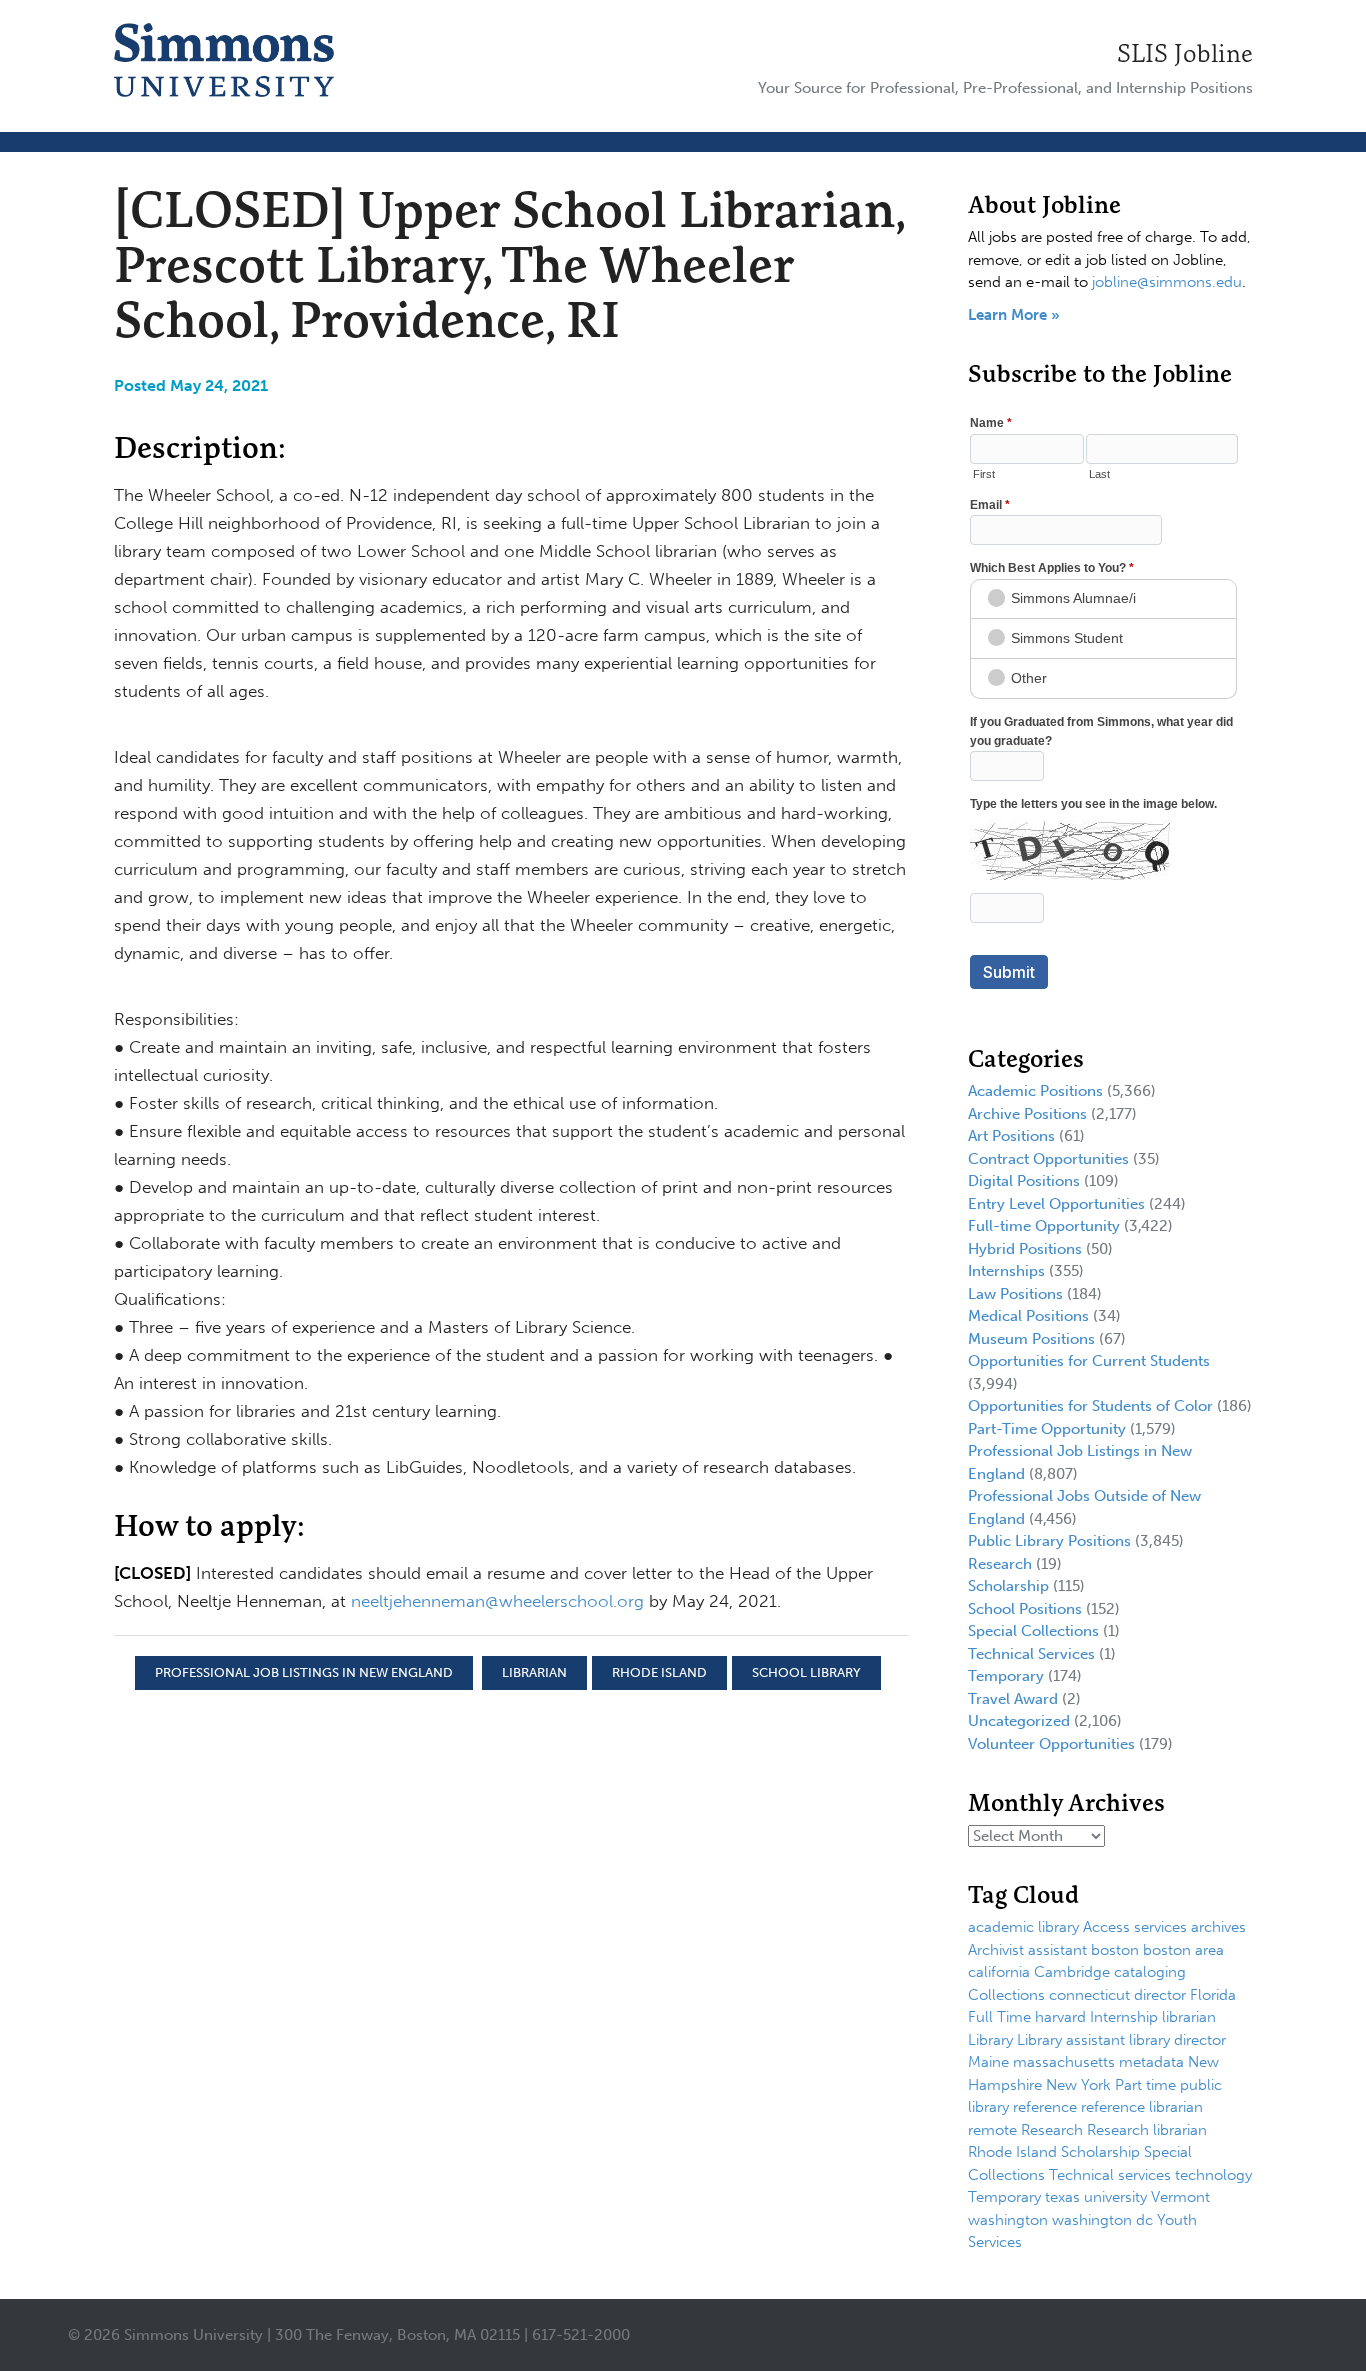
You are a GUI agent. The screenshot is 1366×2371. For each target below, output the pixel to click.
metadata (1151, 2062)
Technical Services (1031, 1654)
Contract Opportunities (1048, 1159)
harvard (1060, 2017)
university (1115, 2197)
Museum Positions (1031, 1339)
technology (1213, 2175)
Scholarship (1008, 1586)
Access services (1135, 1927)
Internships (1006, 1271)
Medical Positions (1028, 1316)
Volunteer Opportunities (1051, 1744)
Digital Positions (1024, 1181)
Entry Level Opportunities (1056, 1204)
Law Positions (1015, 1294)
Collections (1006, 1995)
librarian (534, 1672)
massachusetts (1064, 2062)
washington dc (1102, 2220)
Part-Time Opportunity (1047, 1429)
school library (806, 1672)
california (999, 1972)
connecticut (1089, 1995)
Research (1000, 1564)
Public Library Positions (1049, 1541)
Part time (1145, 2085)
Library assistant (1071, 2040)
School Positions (1025, 1609)
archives (1218, 1927)
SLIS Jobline (1185, 53)
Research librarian (1147, 2130)
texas (1062, 2197)
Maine (988, 2062)
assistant (1057, 1950)
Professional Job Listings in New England (304, 1672)
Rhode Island (659, 1672)
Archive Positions (1027, 1114)
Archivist (996, 1950)
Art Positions (1011, 1136)
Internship (1124, 2017)
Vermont (1180, 2197)
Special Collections (1033, 1631)
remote (992, 2130)
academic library (1023, 1927)
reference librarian (1142, 2107)
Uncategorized (1019, 1721)
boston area (1183, 1950)
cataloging (1150, 1972)
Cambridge (1072, 1972)
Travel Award (1013, 1699)
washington (1008, 2220)
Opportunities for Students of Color (1090, 1406)
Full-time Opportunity (1044, 1226)
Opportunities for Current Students (1089, 1361)
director (1160, 1995)
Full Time (999, 2017)
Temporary (1006, 1676)
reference (1045, 2107)
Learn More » (1014, 315)
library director (1177, 2040)
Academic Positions (1035, 1091)
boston (1115, 1950)
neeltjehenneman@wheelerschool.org (497, 1601)
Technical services (1110, 2175)
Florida (1213, 1995)
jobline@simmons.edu (1167, 282)
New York (1078, 2085)
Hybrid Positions (1025, 1249)
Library (990, 2040)
